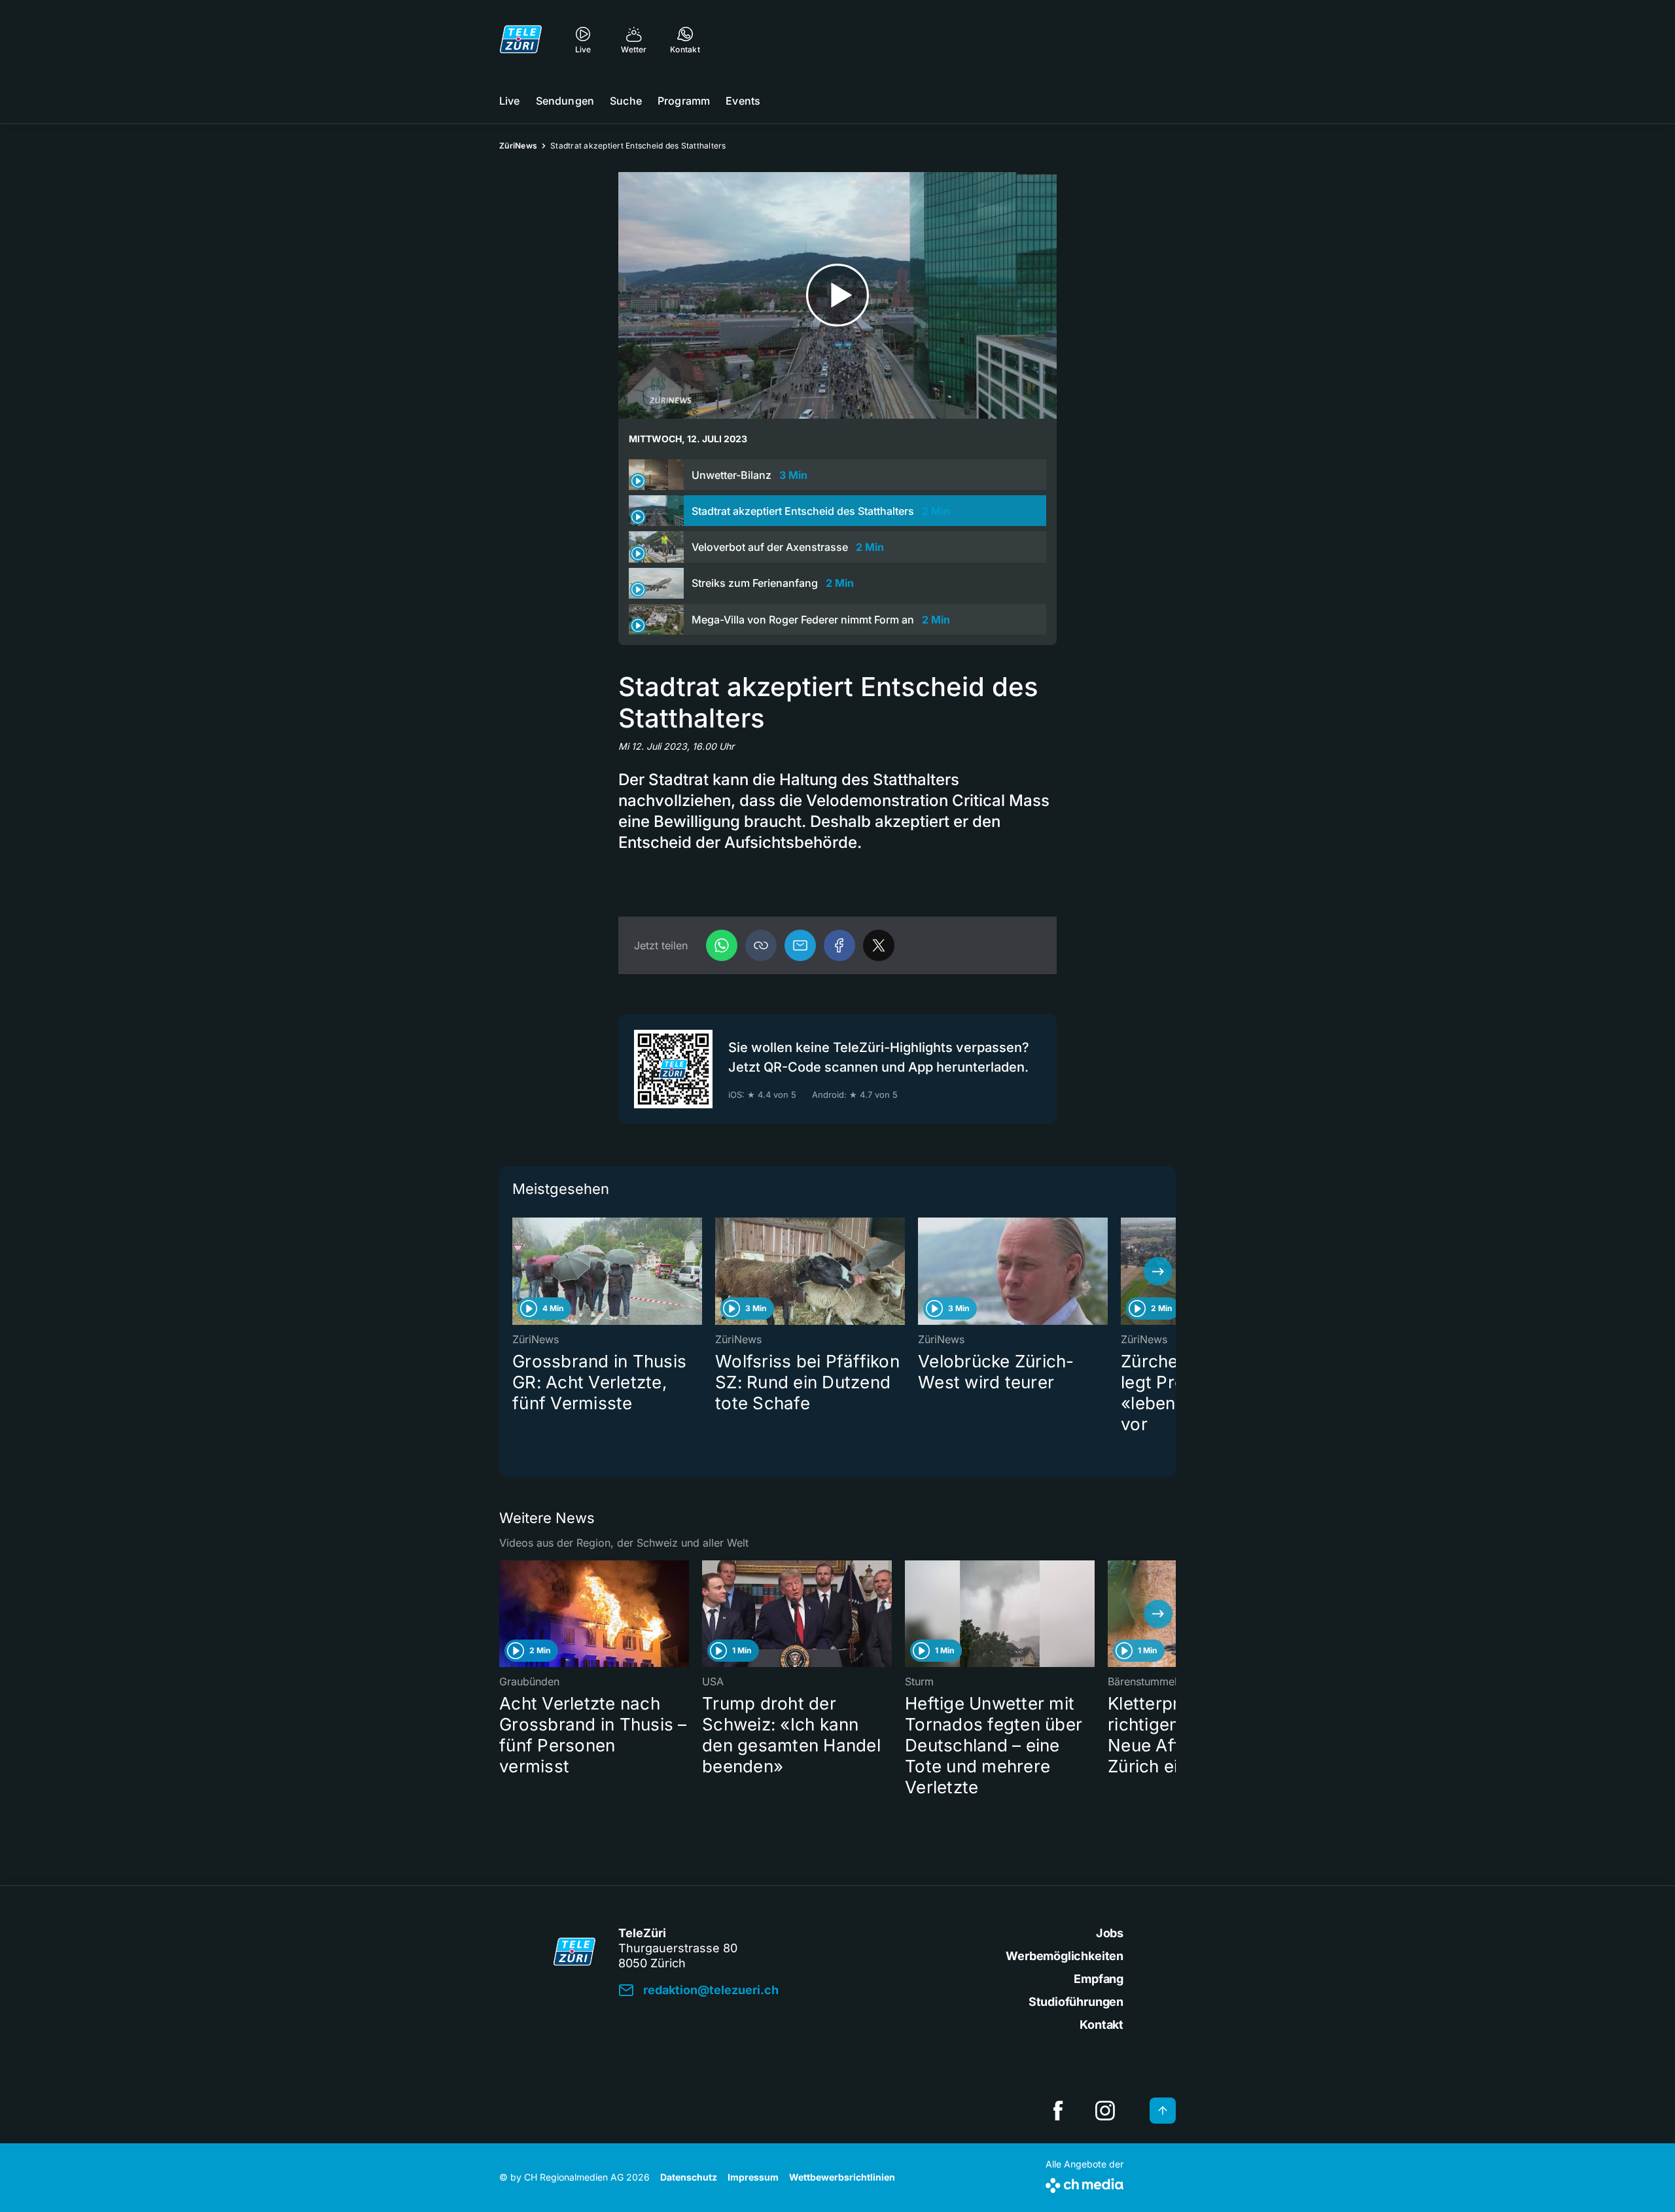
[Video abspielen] (837, 295)
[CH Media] (1084, 2183)
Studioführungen (1076, 2002)
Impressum (753, 2177)
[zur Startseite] (521, 39)
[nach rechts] (1158, 1271)
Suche (626, 101)
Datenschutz (689, 2177)
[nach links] (517, 1271)
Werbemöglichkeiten (1065, 1956)
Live (510, 101)
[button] (761, 945)
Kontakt (1102, 2025)
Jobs (1110, 1933)
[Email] (800, 945)
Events (743, 101)
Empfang (1099, 1979)
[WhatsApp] (722, 945)
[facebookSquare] (1058, 2111)
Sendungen (565, 101)
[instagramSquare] (1105, 2111)
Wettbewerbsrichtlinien (842, 2177)
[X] (879, 945)
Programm (684, 101)
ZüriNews (518, 146)
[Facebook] (839, 945)
